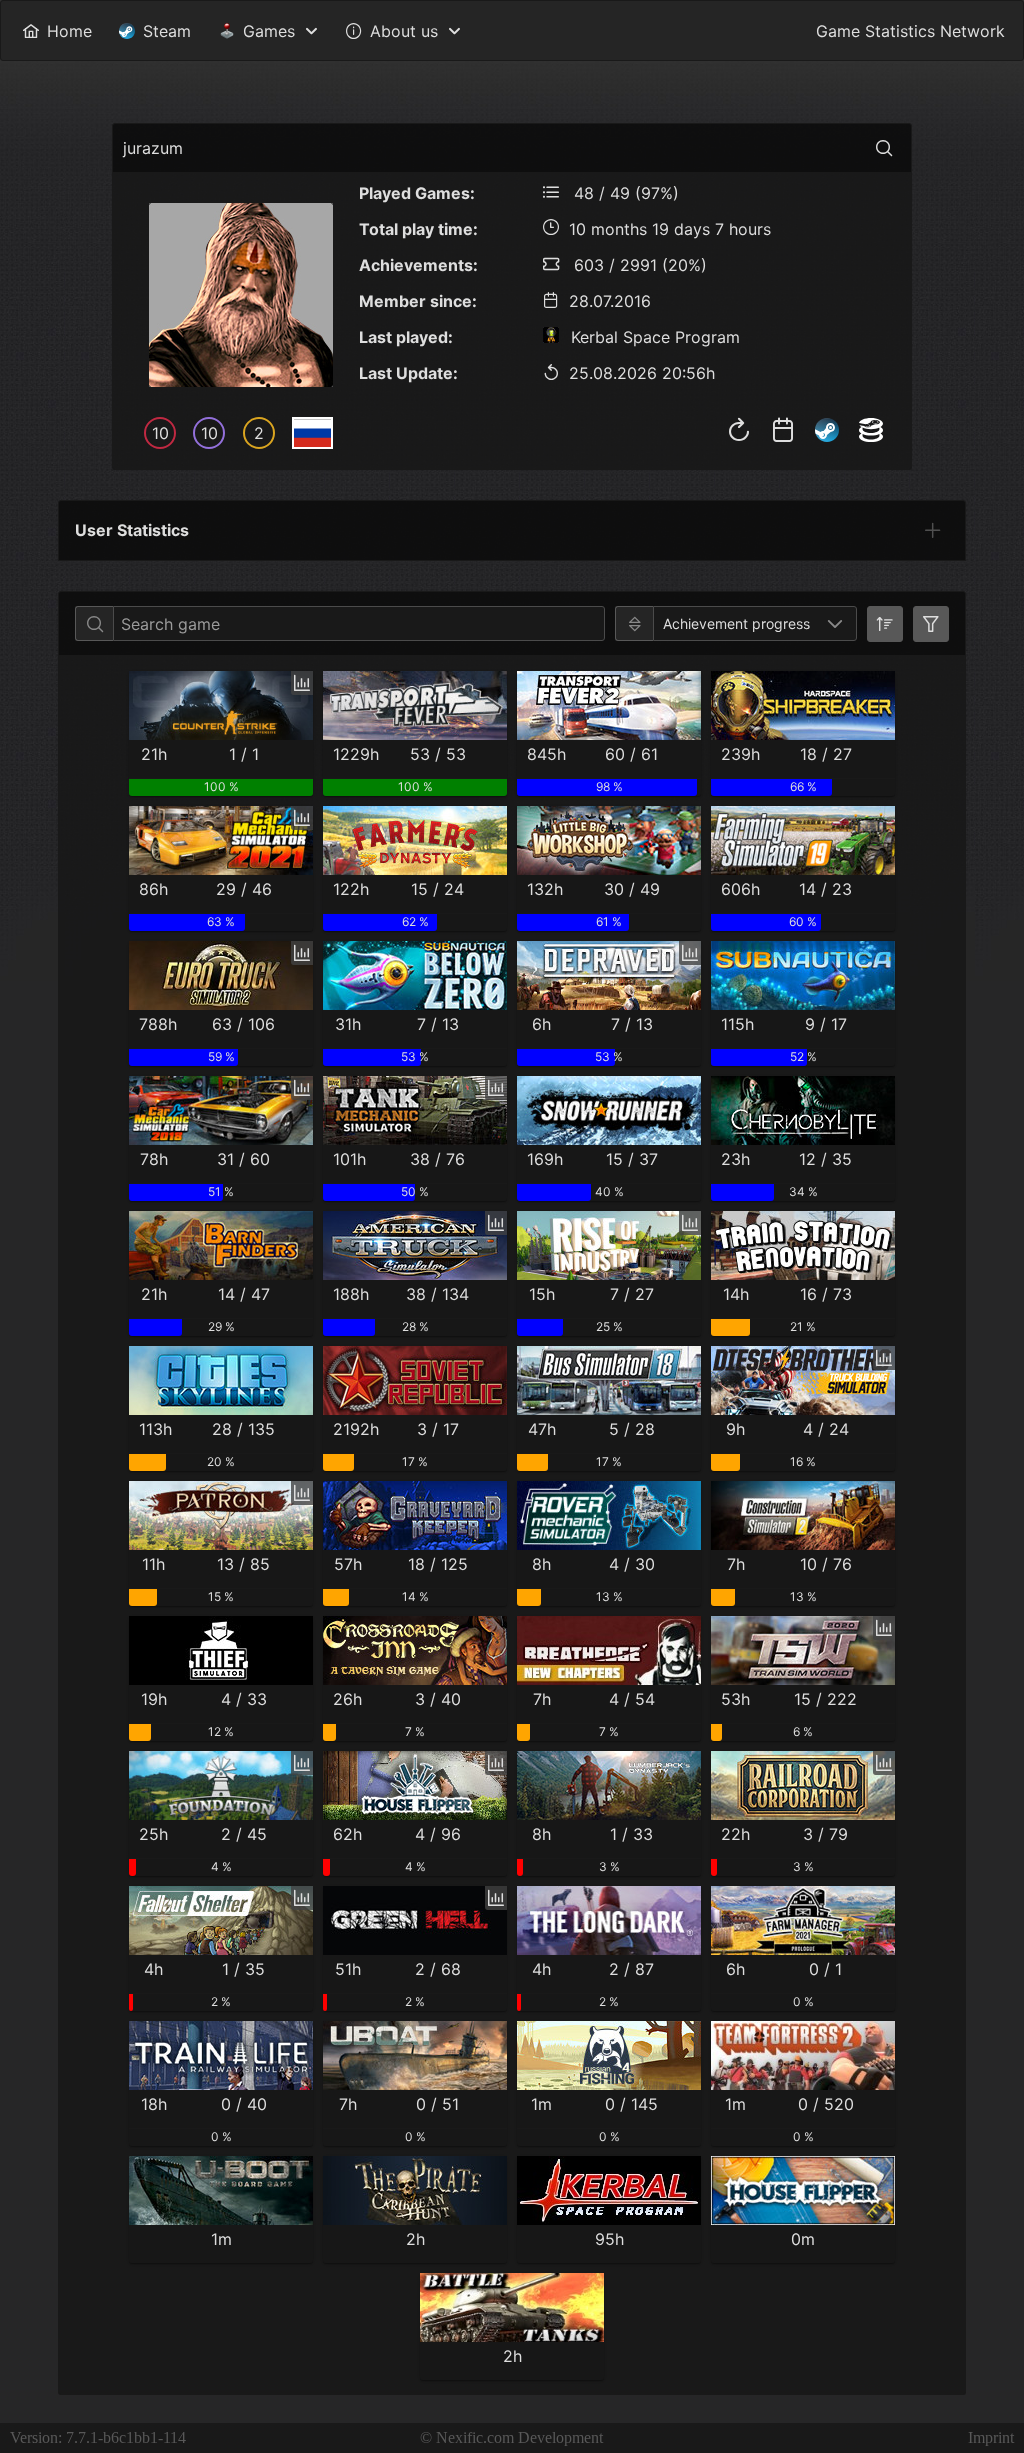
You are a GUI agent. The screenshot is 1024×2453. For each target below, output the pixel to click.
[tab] (933, 530)
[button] (835, 623)
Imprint (991, 2437)
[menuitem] (57, 30)
